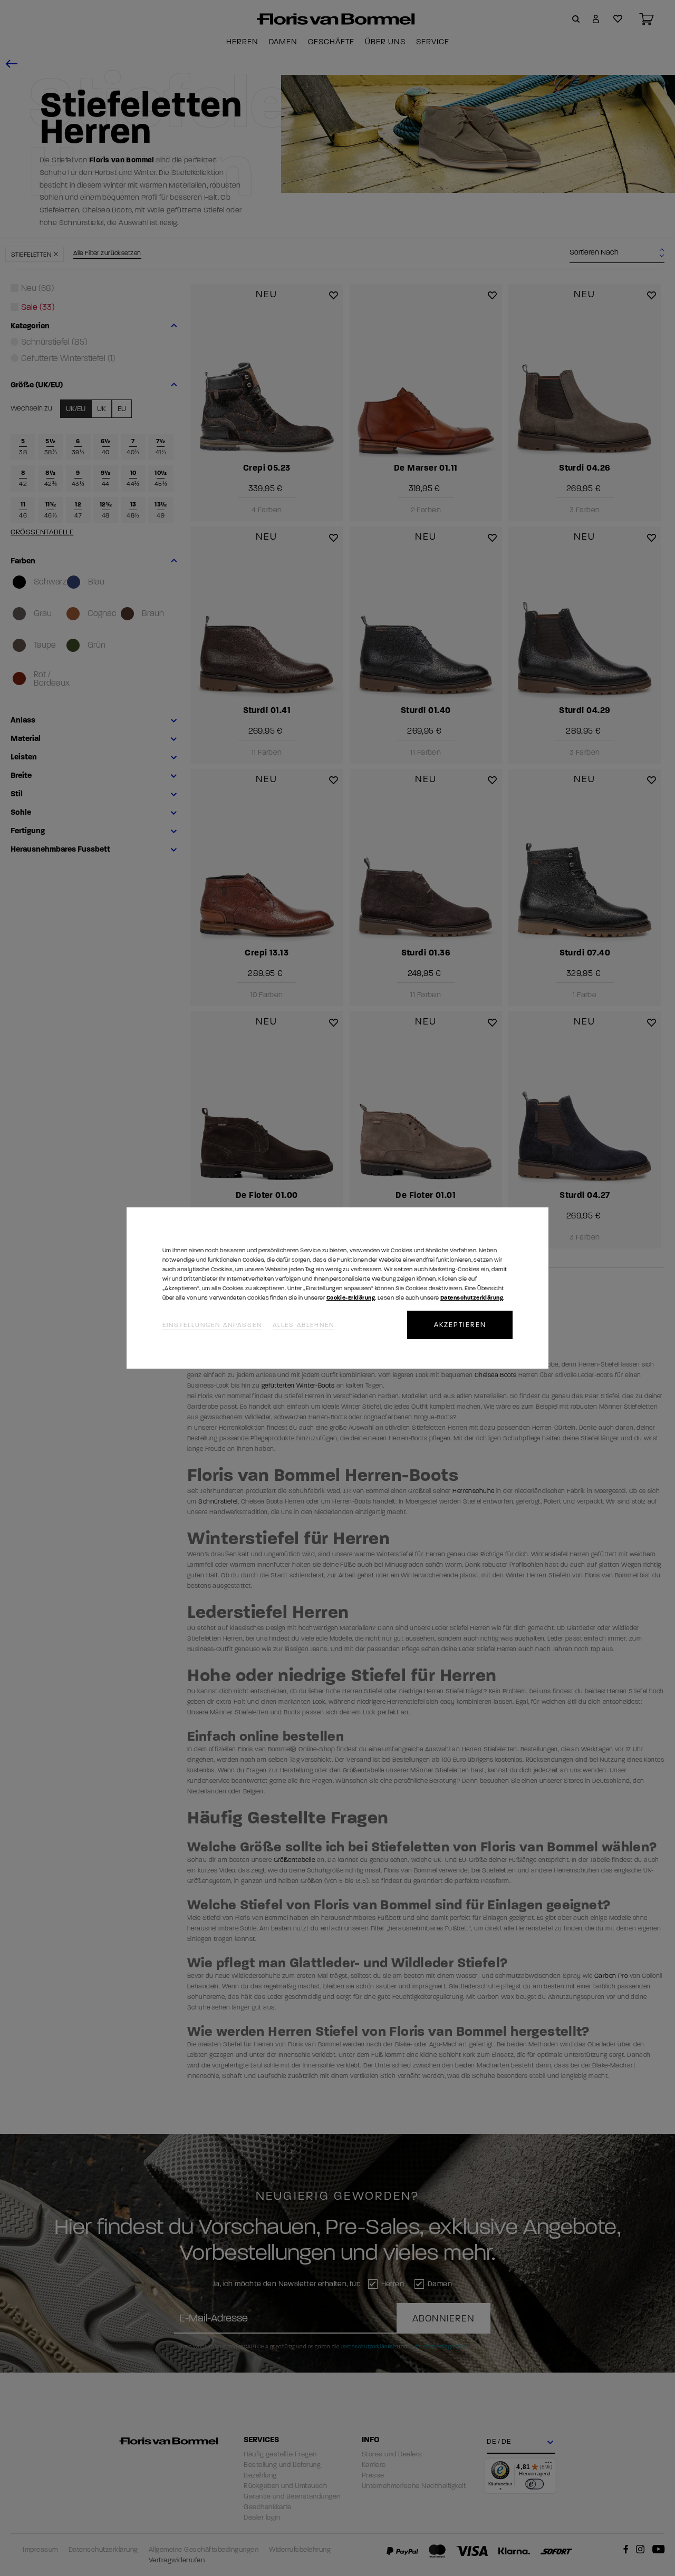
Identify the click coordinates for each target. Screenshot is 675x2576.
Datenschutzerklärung (472, 1298)
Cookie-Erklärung (351, 1298)
